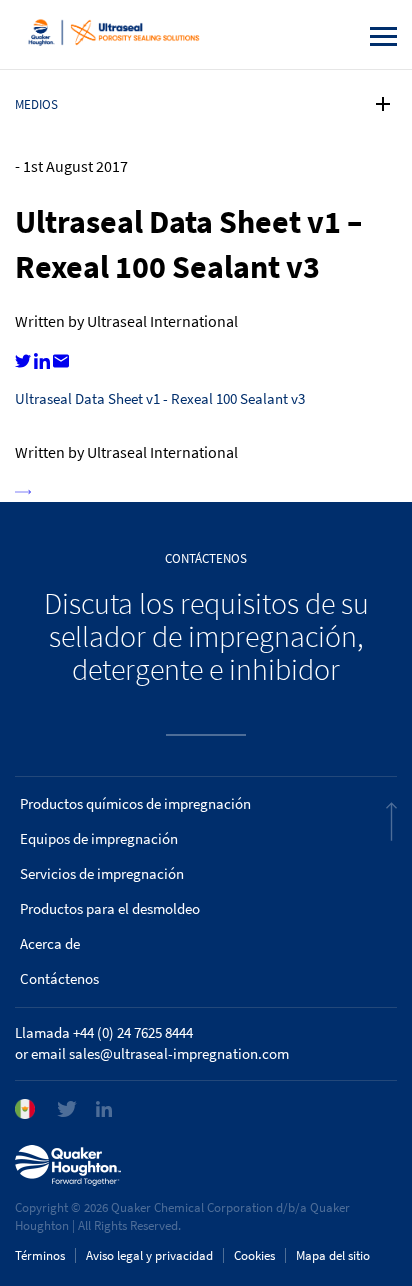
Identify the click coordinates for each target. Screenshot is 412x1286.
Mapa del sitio (333, 1255)
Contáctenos (59, 979)
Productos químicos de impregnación (135, 804)
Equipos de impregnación (99, 839)
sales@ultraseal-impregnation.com (179, 1054)
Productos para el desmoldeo (110, 909)
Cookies (254, 1255)
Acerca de (50, 944)
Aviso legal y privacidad (149, 1255)
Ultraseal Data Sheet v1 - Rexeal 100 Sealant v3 (160, 399)
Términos (40, 1255)
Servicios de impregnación (102, 874)
